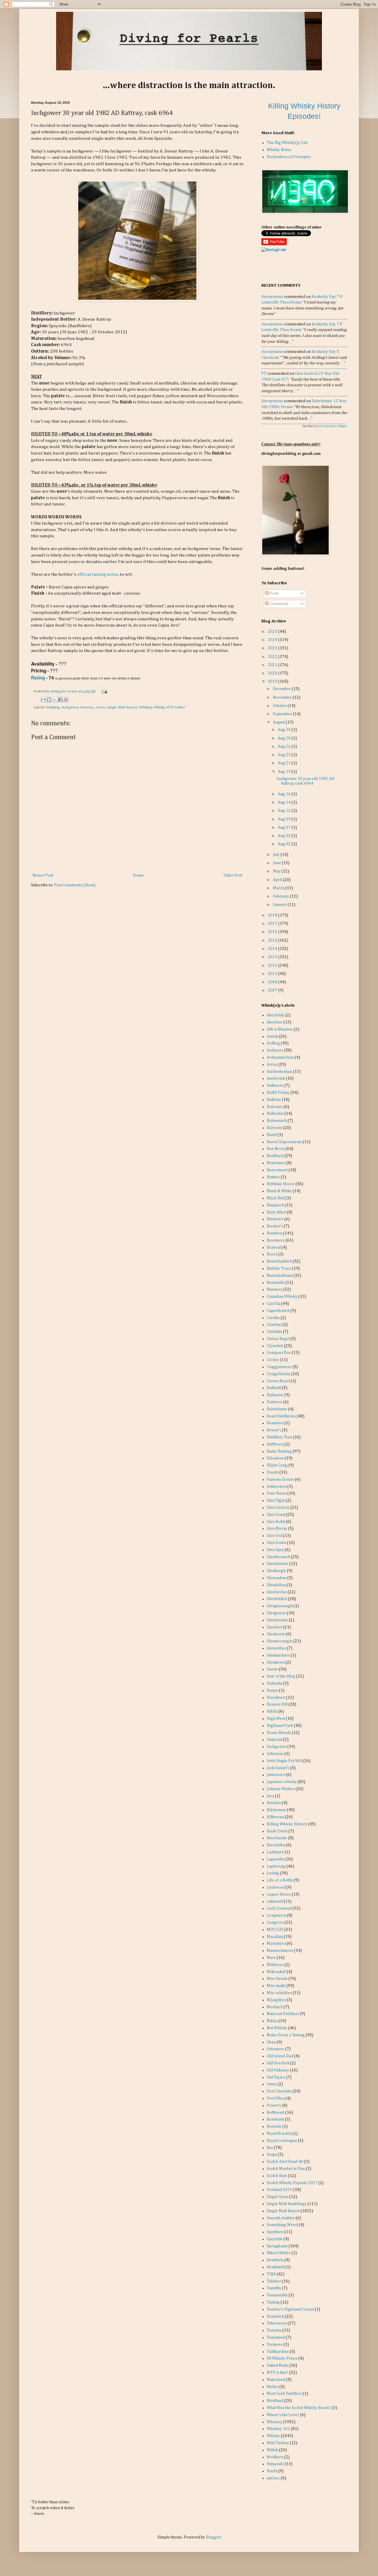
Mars (271, 1958)
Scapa (272, 2155)
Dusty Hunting (279, 1451)
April (278, 880)
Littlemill (275, 1902)
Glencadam (277, 1578)
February (281, 896)
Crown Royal (278, 1381)
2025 (273, 632)
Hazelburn (276, 1698)
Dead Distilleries (281, 1416)
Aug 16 (285, 794)
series (100, 707)
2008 (273, 982)
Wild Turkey (278, 2443)
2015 (273, 940)
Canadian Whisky (282, 1297)
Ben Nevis (276, 1149)
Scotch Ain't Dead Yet (285, 2162)
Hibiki (272, 1712)
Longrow (275, 1923)
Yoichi (272, 2471)
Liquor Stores (279, 1894)
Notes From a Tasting (286, 2035)
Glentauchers (278, 1655)
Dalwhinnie (277, 1409)
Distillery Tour (279, 1437)
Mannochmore (280, 1951)
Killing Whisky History (287, 1824)
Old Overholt (278, 2063)
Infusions (275, 1754)
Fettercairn (277, 1487)
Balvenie (274, 1128)
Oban (271, 2042)
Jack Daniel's (278, 1768)
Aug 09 (285, 819)
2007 (273, 990)
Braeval (274, 1248)
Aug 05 (285, 836)
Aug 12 (285, 811)
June (277, 863)
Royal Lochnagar (282, 2141)
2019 (273, 682)
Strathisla (275, 2260)
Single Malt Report (122, 707)
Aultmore (275, 1086)
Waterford (276, 2380)
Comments (278, 604)
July (277, 855)
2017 (273, 924)
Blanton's (275, 1219)
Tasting (273, 2302)
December (282, 689)
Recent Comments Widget (330, 426)
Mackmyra (276, 1944)
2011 (273, 974)
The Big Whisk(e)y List (287, 143)
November (283, 697)
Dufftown (275, 1444)
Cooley (273, 1360)
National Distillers (283, 2014)
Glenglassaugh (280, 1606)
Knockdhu (276, 1845)
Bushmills (276, 1283)
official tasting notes (98, 574)
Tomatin (274, 2330)
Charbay (274, 1325)
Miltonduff (276, 1972)
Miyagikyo (276, 2000)
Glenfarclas (277, 1592)
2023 (273, 648)
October (280, 706)
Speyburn (275, 2232)
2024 (273, 640)
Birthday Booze (281, 1184)
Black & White (279, 1191)
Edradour (275, 1458)
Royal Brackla (279, 2134)
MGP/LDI (275, 1930)
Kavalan (274, 1803)
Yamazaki (275, 2464)
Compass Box (279, 1353)
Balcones (275, 1107)
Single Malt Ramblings (287, 2204)
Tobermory (277, 2323)
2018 (273, 915)
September (283, 714)
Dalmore (274, 1402)
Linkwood (276, 1887)
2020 (273, 673)
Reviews (87, 707)
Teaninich (275, 2317)
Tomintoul (276, 2337)
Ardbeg (273, 1043)
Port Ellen (276, 2098)
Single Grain (278, 2197)
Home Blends (279, 1733)
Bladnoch (275, 1205)
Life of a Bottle (280, 1880)
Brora (272, 1254)
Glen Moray (277, 1529)
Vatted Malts (278, 2366)
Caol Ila (273, 1304)
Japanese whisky (282, 1782)
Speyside (275, 2239)
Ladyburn (275, 1852)
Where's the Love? (283, 2415)
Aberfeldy (276, 1015)
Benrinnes (276, 1163)
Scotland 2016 (280, 2190)
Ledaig (273, 1873)
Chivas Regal (278, 1339)
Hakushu (274, 1683)
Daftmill (274, 1388)
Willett (272, 2450)
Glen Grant (276, 1515)
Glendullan (276, 1585)
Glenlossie (276, 1634)
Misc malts (276, 1986)
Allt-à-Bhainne (280, 1029)
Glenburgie (276, 1571)
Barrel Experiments (284, 1142)
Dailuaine (275, 1395)
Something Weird (282, 2225)
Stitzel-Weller (279, 2253)
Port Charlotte (279, 2091)
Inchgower (70, 707)
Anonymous (272, 297)
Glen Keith (276, 1522)
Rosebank (275, 2119)
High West (276, 1719)
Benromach (277, 1170)
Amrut (272, 1036)
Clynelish (275, 1346)
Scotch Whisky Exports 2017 (292, 2183)
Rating (38, 678)
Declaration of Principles (289, 157)
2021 (273, 665)
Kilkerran (275, 1817)
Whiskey (145, 707)
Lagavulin (276, 1859)
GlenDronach (278, 1557)
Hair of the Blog (281, 1676)
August (279, 722)
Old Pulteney (278, 2070)
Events (273, 1472)
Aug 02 (285, 844)
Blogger (213, 2537)
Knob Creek (277, 1831)
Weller (273, 2387)
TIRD (271, 2274)
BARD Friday (278, 1093)
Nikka (272, 2021)
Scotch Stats (277, 2176)
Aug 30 (285, 730)
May (277, 871)
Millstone (275, 1965)
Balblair (274, 1100)
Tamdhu (274, 2288)
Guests (272, 1669)
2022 (273, 657)
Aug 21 (285, 763)
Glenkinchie (277, 1620)
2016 (273, 932)
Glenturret (276, 1662)
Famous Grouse (280, 1480)
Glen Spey (275, 1550)
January (280, 905)
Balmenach (277, 1121)
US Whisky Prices (282, 2358)
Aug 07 (285, 828)
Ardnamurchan (280, 1057)
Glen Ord (274, 1536)
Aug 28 (285, 738)
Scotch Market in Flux (286, 2169)
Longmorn (276, 1915)
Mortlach (275, 2007)
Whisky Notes (279, 150)
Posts (274, 593)
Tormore (275, 2345)
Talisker (274, 2281)
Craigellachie (278, 1374)
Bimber (273, 1177)
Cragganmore (279, 1367)
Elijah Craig (277, 1465)
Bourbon (274, 1233)
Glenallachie (278, 1564)
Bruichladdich (279, 1261)
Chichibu (274, 1332)
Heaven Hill (277, 1704)
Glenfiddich (277, 1599)
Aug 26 (285, 747)
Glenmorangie (280, 1641)
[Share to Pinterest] (66, 700)
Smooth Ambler (281, 2218)
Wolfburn (275, 2457)
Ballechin (275, 1114)
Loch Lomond (279, 1908)
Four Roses (277, 1493)
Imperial (274, 1740)
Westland (275, 2401)
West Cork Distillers (284, 2394)
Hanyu (272, 1691)
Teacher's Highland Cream (290, 2309)
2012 (273, 966)
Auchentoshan (279, 1072)
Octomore (276, 2049)
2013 (273, 957)
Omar (272, 2084)
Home (138, 875)
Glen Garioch (278, 1508)
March (279, 888)
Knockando (277, 1838)
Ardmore (275, 1050)
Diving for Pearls (64, 691)
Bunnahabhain (280, 1276)
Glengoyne (276, 1613)
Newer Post (43, 875)
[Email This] (43, 700)
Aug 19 (285, 772)
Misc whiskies (279, 1993)
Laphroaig (276, 1866)
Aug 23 (285, 755)
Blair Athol (276, 1212)
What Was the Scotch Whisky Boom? (299, 2408)
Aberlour (275, 1022)
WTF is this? (176, 707)
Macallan (275, 1937)
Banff (272, 1135)
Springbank (277, 2246)
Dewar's (274, 1430)
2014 (273, 949)
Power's (274, 2105)
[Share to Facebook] (60, 700)
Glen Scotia (276, 1543)
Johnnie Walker (281, 1789)
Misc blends (277, 1979)
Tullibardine (278, 2352)
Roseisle (274, 2126)
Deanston (275, 1423)
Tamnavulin (277, 2295)
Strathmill (276, 2267)
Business (274, 1289)
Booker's (275, 1226)
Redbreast (276, 2113)
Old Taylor (276, 2077)
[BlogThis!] (49, 700)
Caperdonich (278, 1311)
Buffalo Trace (279, 1268)
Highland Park (280, 1726)
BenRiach (275, 1156)
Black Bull (276, 1198)
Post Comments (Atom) (75, 885)
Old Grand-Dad (280, 2056)
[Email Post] (104, 691)
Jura (270, 1796)
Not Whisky (277, 2028)
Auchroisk (276, 1078)
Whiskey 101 (278, 2429)
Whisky (159, 707)
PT (264, 374)
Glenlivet (274, 1627)
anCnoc (273, 2478)
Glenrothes (276, 1648)
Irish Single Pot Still (284, 1761)
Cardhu (273, 1318)
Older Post (233, 875)
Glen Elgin (276, 1500)
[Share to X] (55, 700)
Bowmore (276, 1240)
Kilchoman (276, 1810)
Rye (270, 2148)
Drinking (53, 707)
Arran (272, 1065)
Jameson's (276, 1775)
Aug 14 (285, 802)
